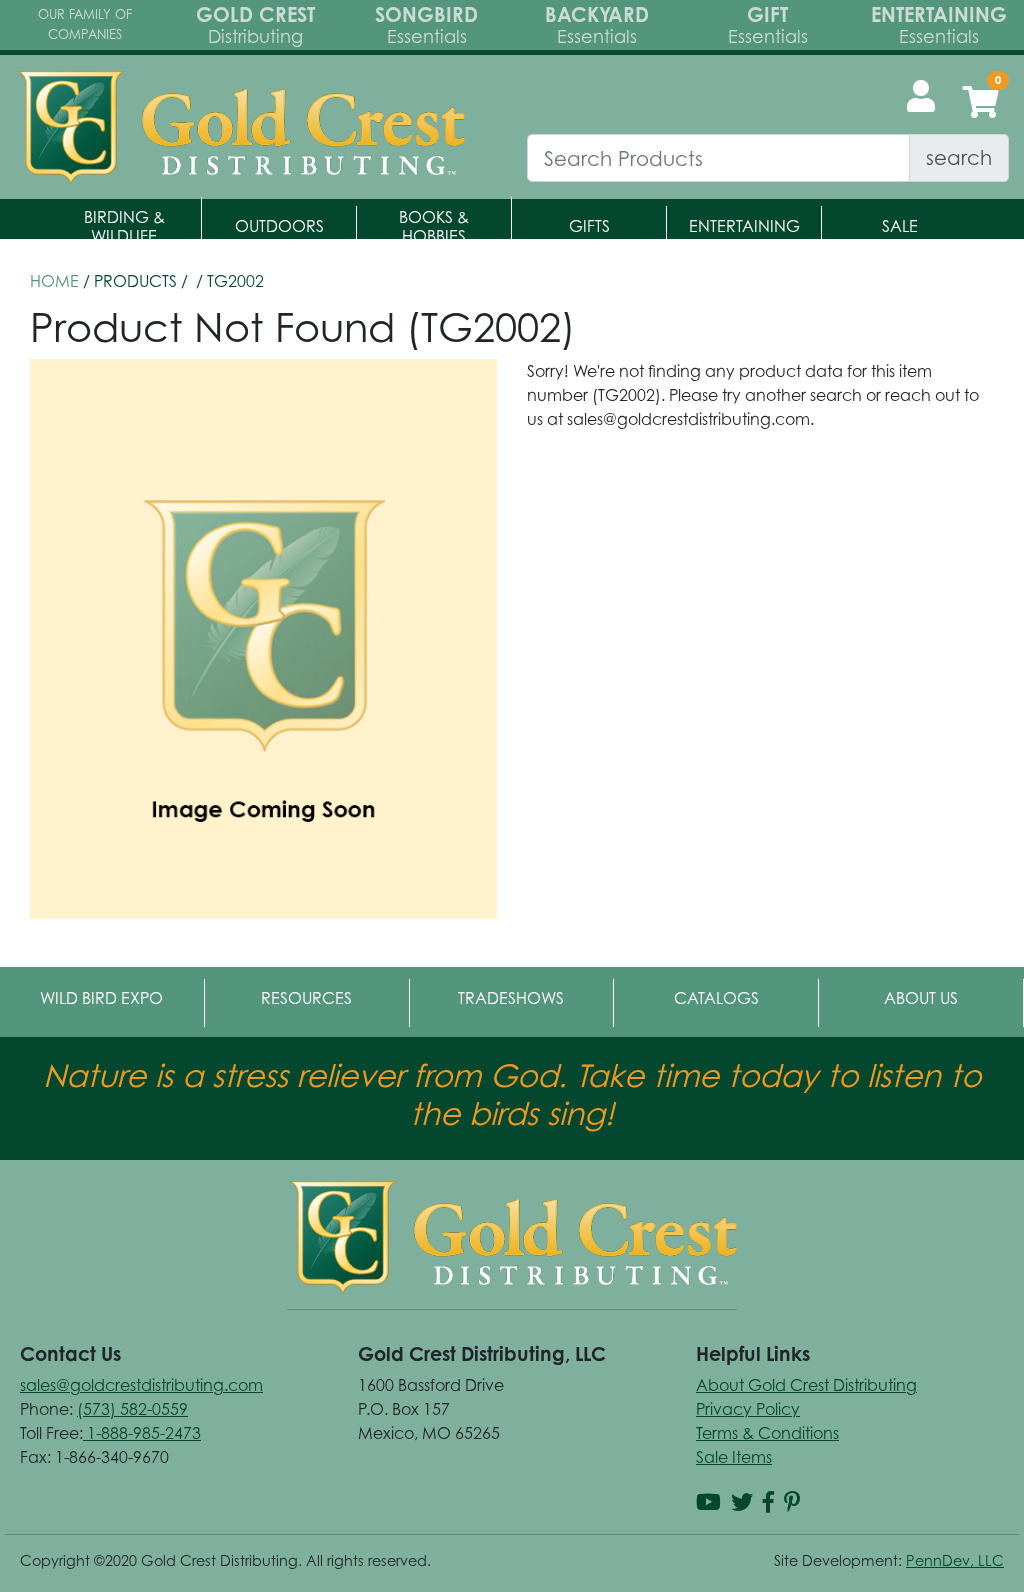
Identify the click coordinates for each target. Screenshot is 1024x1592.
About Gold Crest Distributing (806, 1385)
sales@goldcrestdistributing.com (141, 1385)
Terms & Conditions (767, 1433)
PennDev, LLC (955, 1560)
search (959, 157)
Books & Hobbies (434, 226)
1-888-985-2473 (142, 1433)
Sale (900, 226)
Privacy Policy (748, 1409)
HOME (54, 281)
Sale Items (734, 1457)
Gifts (589, 226)
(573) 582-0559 (132, 1409)
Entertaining (744, 226)
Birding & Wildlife (124, 226)
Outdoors (279, 226)
